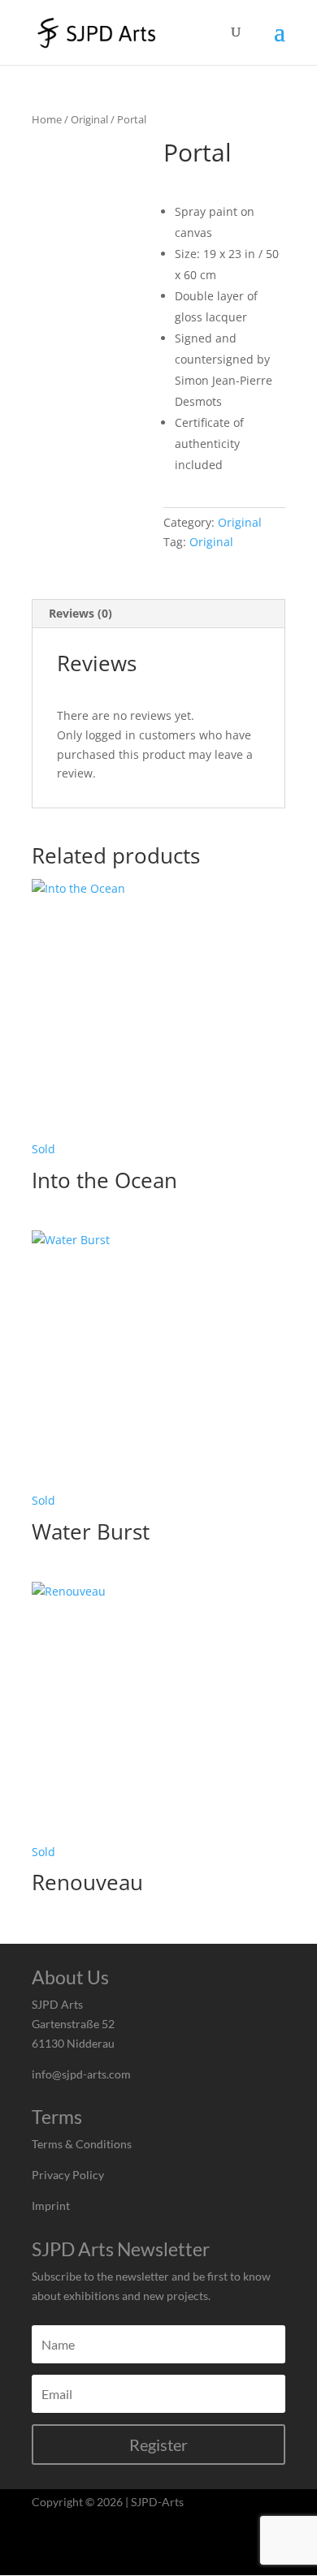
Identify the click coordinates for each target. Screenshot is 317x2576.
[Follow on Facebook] (82, 2551)
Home (47, 119)
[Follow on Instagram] (46, 2551)
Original (89, 119)
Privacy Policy (68, 2175)
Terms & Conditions (82, 2144)
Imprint (51, 2206)
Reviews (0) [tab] (80, 613)
